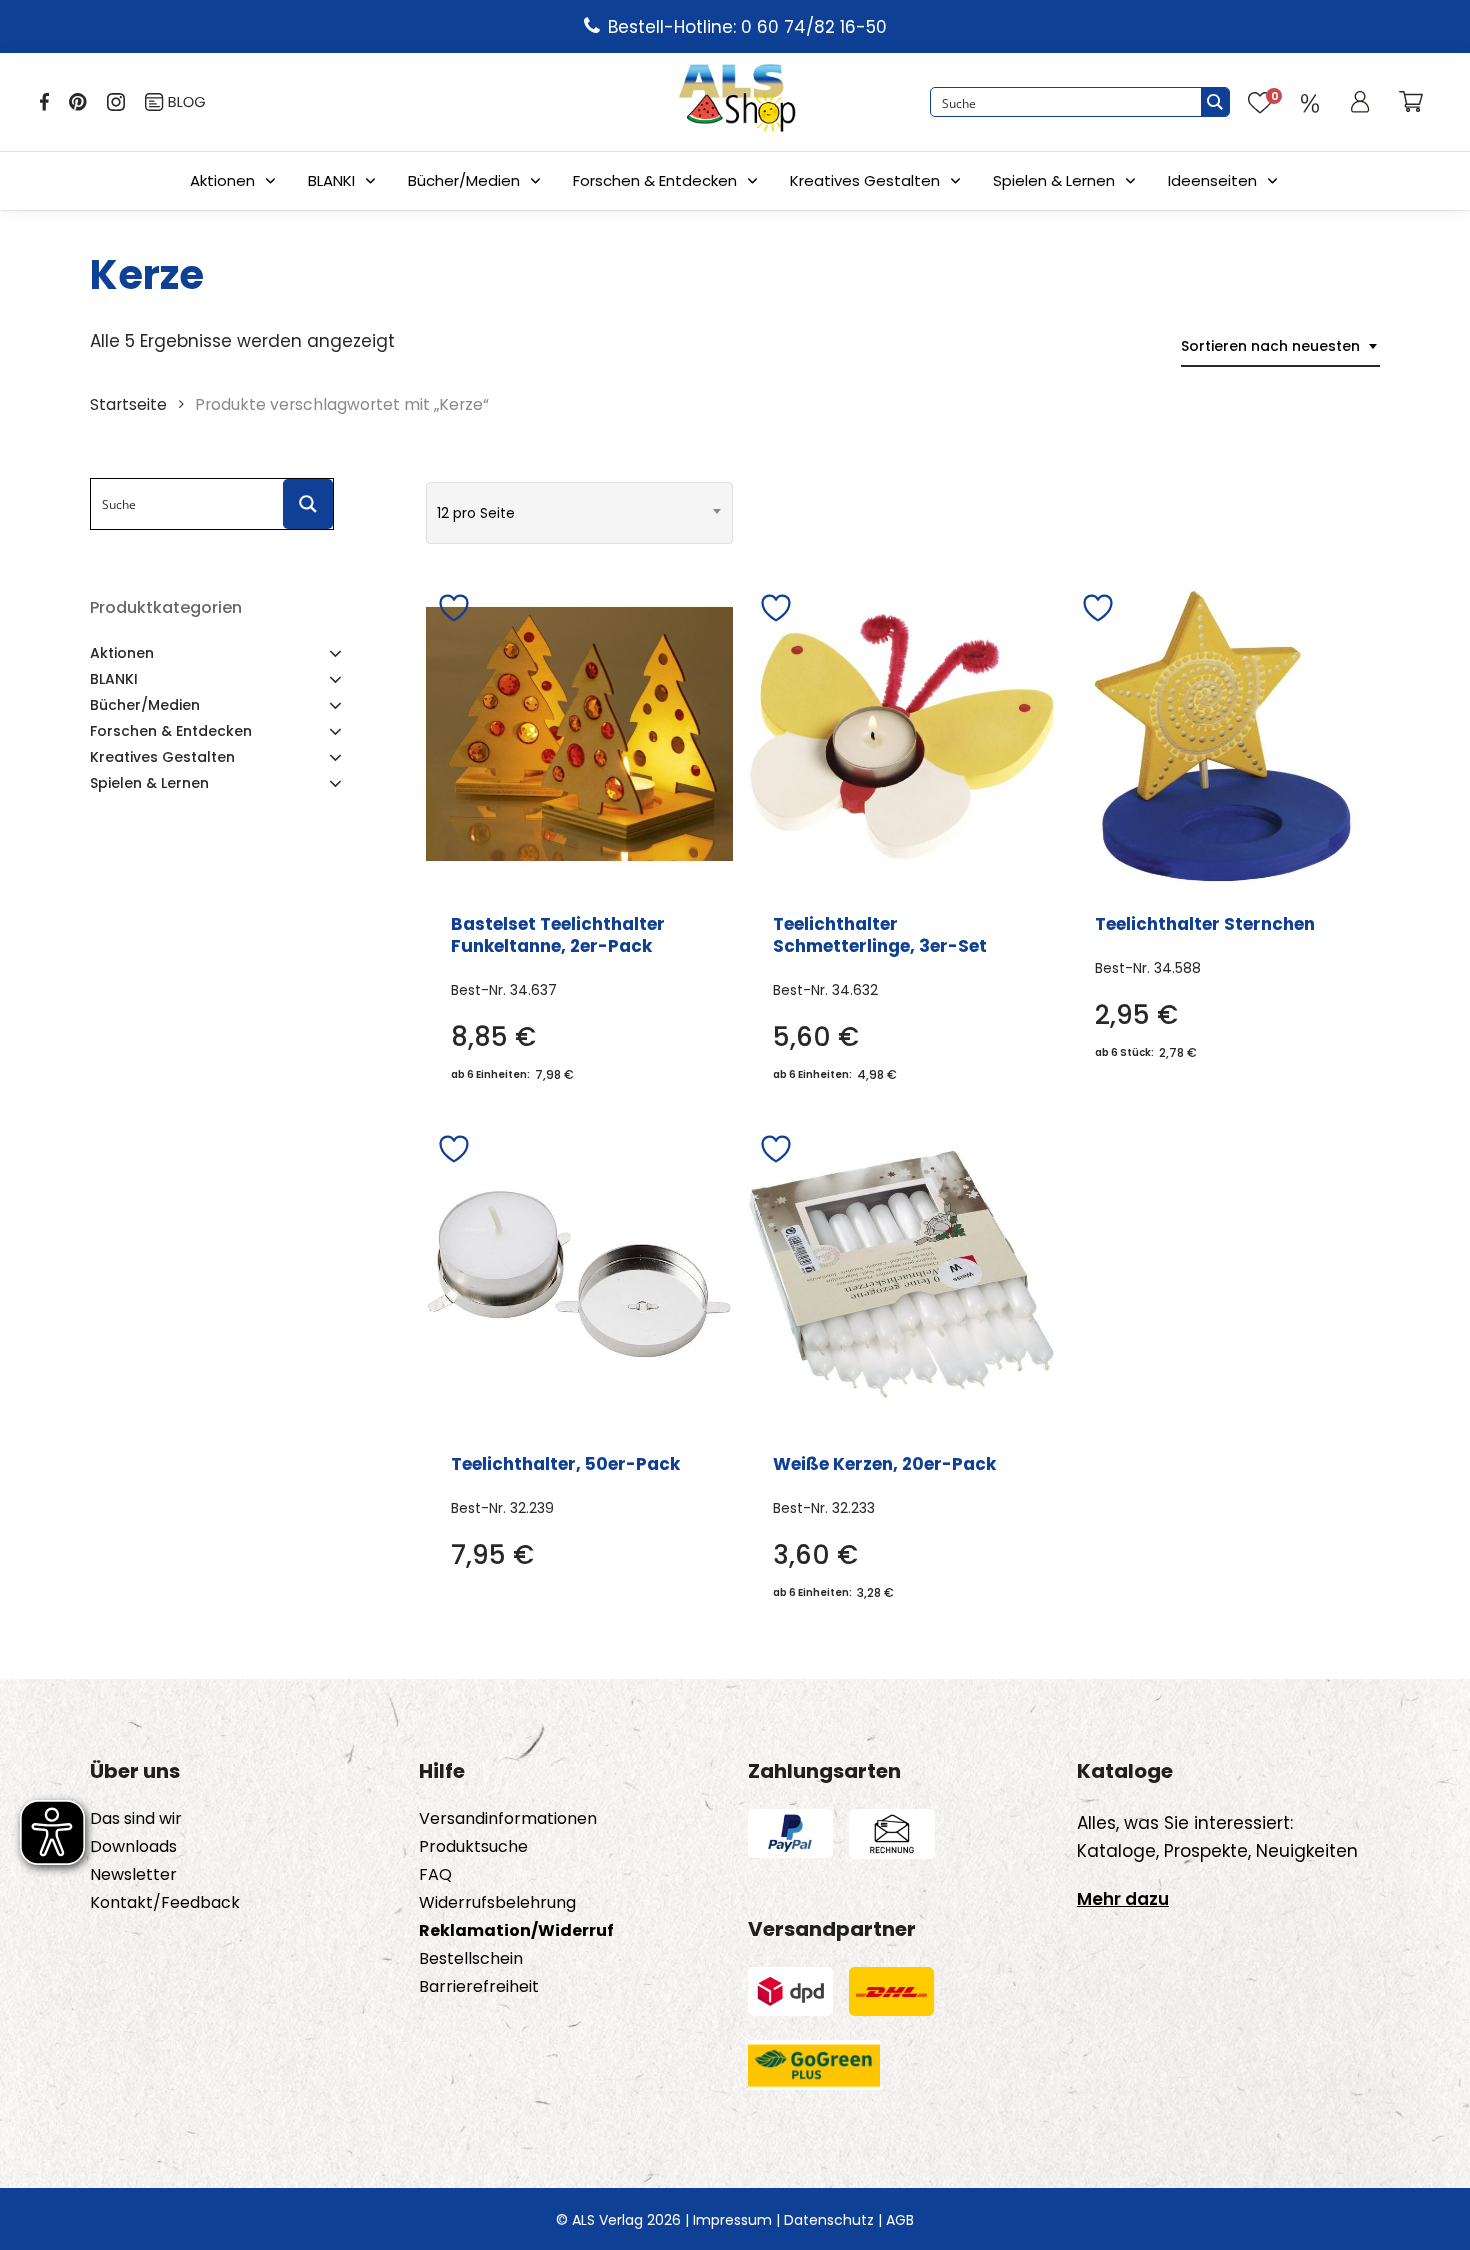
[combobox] (1280, 346)
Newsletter (133, 1875)
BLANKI (331, 180)
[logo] (737, 102)
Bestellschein (471, 1959)
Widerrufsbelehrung (497, 1903)
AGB (900, 2220)
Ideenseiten (1212, 180)
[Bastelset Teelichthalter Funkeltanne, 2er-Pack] (579, 733)
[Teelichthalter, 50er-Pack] (579, 1274)
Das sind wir (136, 1819)
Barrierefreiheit (479, 1987)
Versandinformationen (508, 1819)
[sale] (1310, 102)
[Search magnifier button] (1215, 102)
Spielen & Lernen (1054, 180)
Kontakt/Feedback (165, 1903)
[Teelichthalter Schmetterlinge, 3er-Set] (901, 733)
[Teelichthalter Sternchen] (1223, 733)
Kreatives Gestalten (865, 180)
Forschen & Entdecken (655, 180)
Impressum (732, 2220)
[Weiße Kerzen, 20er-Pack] (901, 1274)
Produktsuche (473, 1847)
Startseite (128, 404)
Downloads (133, 1847)
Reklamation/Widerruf (516, 1931)
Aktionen (222, 180)
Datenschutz (829, 2220)
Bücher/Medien (464, 180)
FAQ (435, 1875)
